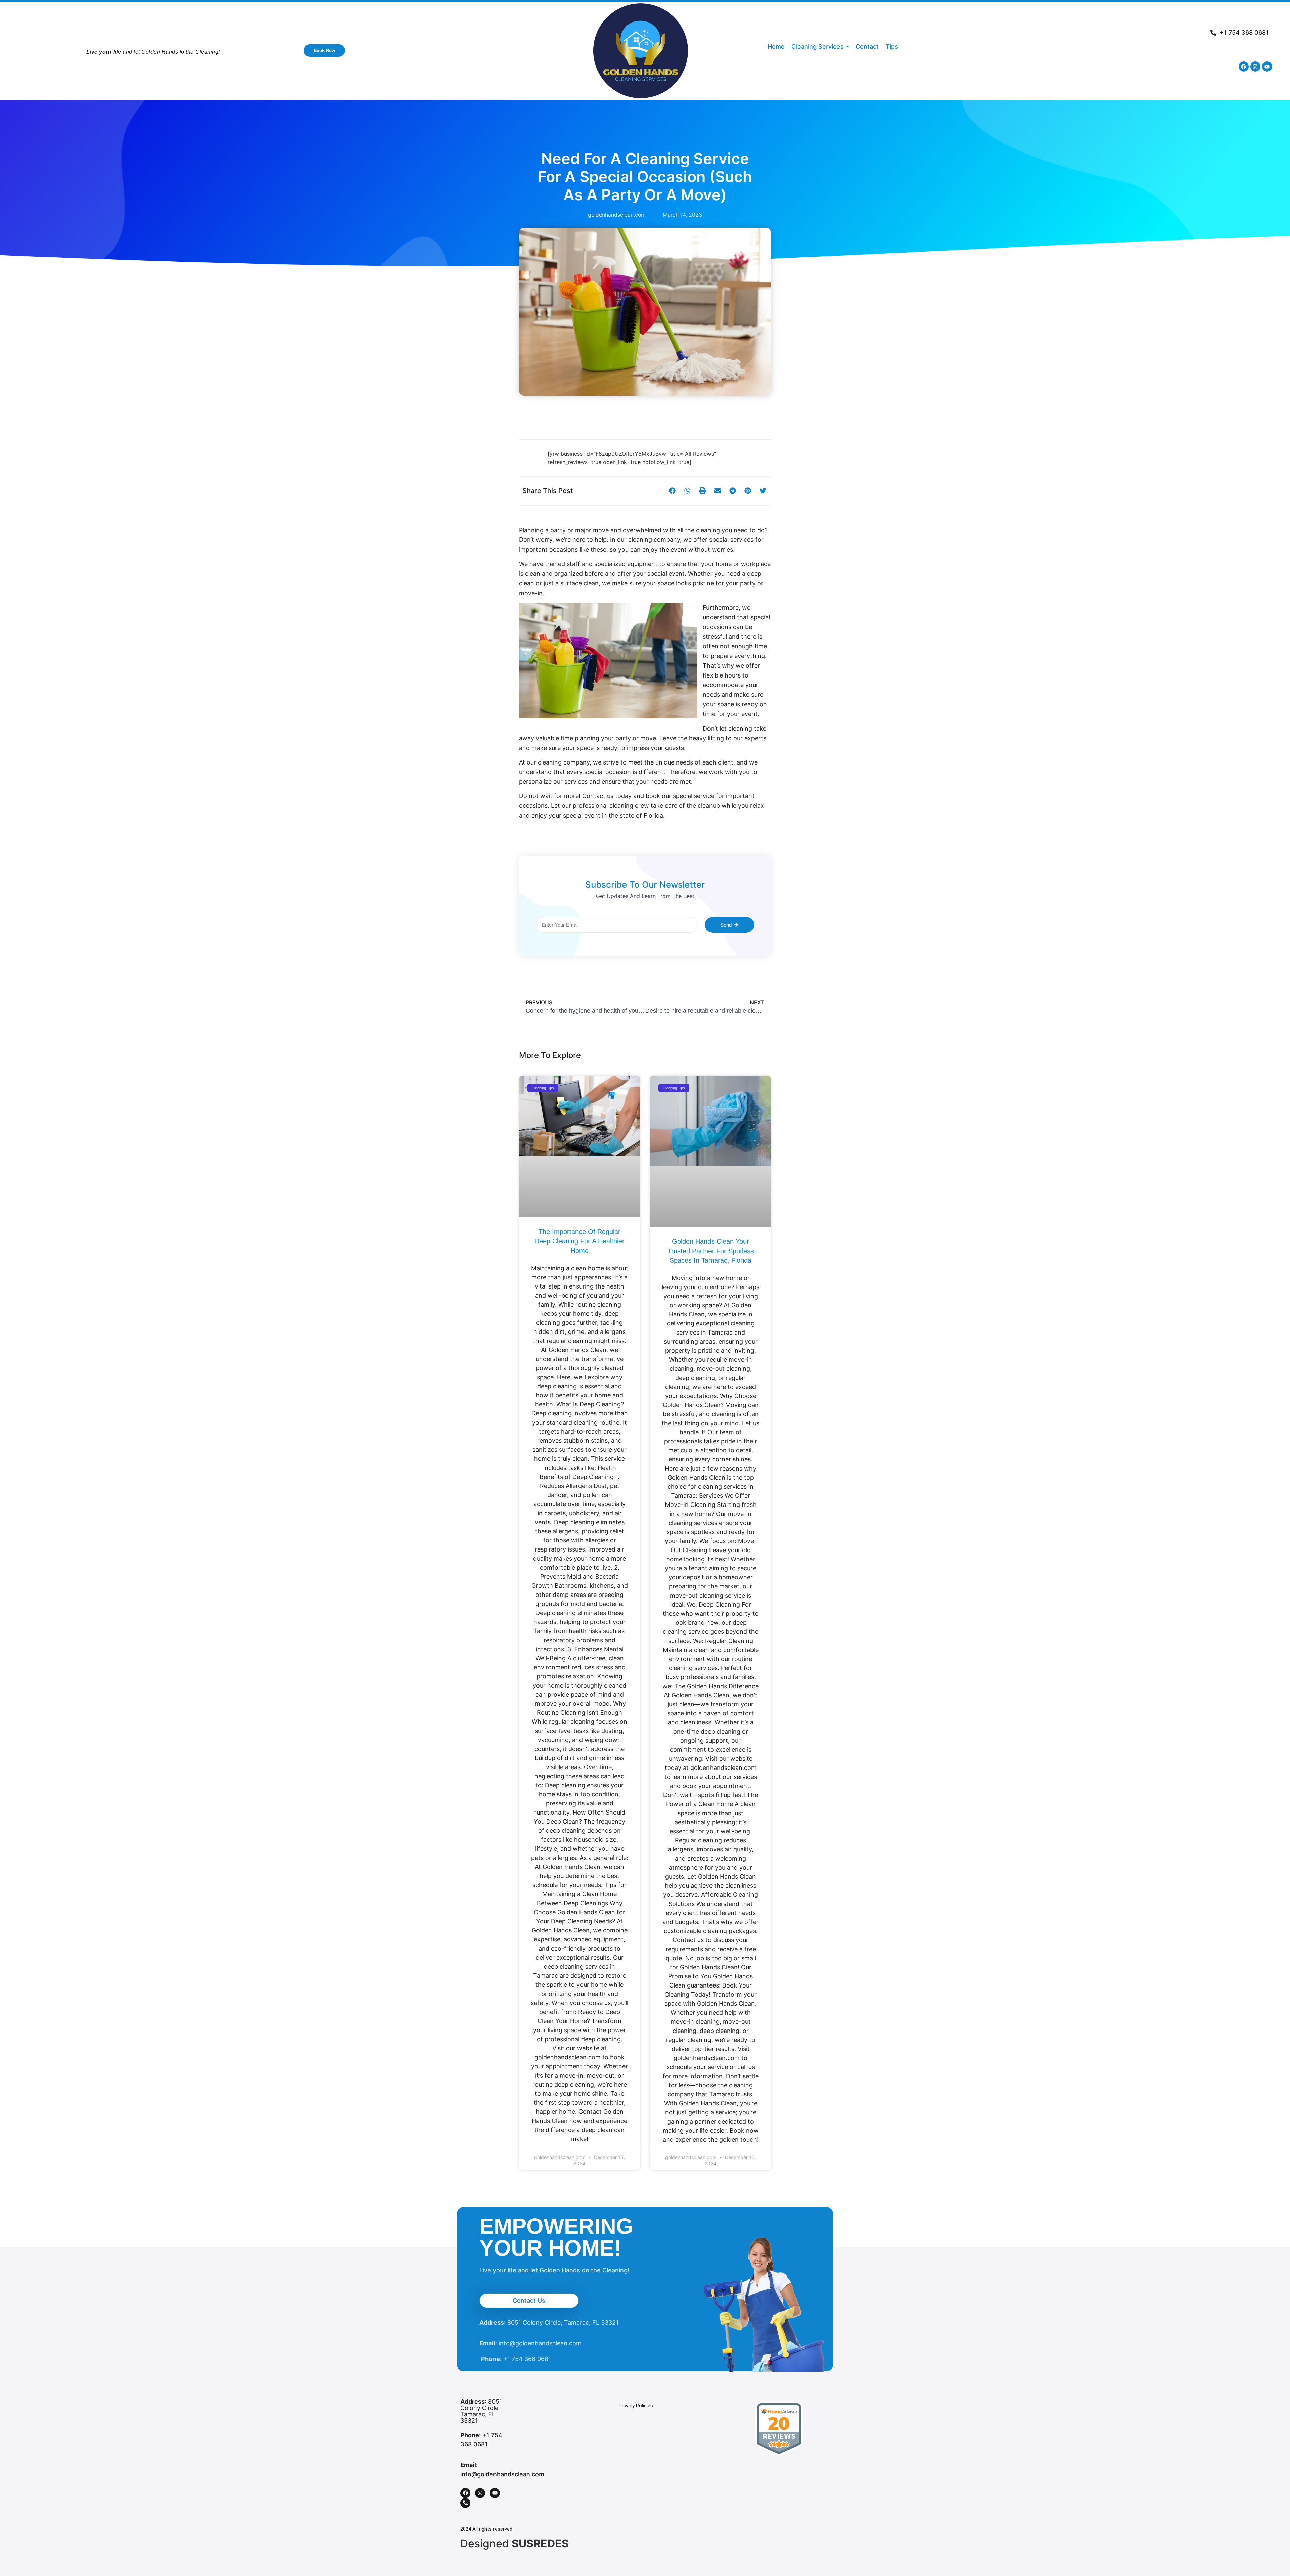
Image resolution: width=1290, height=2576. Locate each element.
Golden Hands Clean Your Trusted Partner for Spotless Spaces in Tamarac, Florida (711, 1251)
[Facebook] (1244, 67)
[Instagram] (1255, 67)
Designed (514, 2544)
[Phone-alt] (465, 2503)
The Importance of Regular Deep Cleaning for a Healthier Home (579, 1241)
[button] (672, 491)
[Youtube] (1267, 67)
